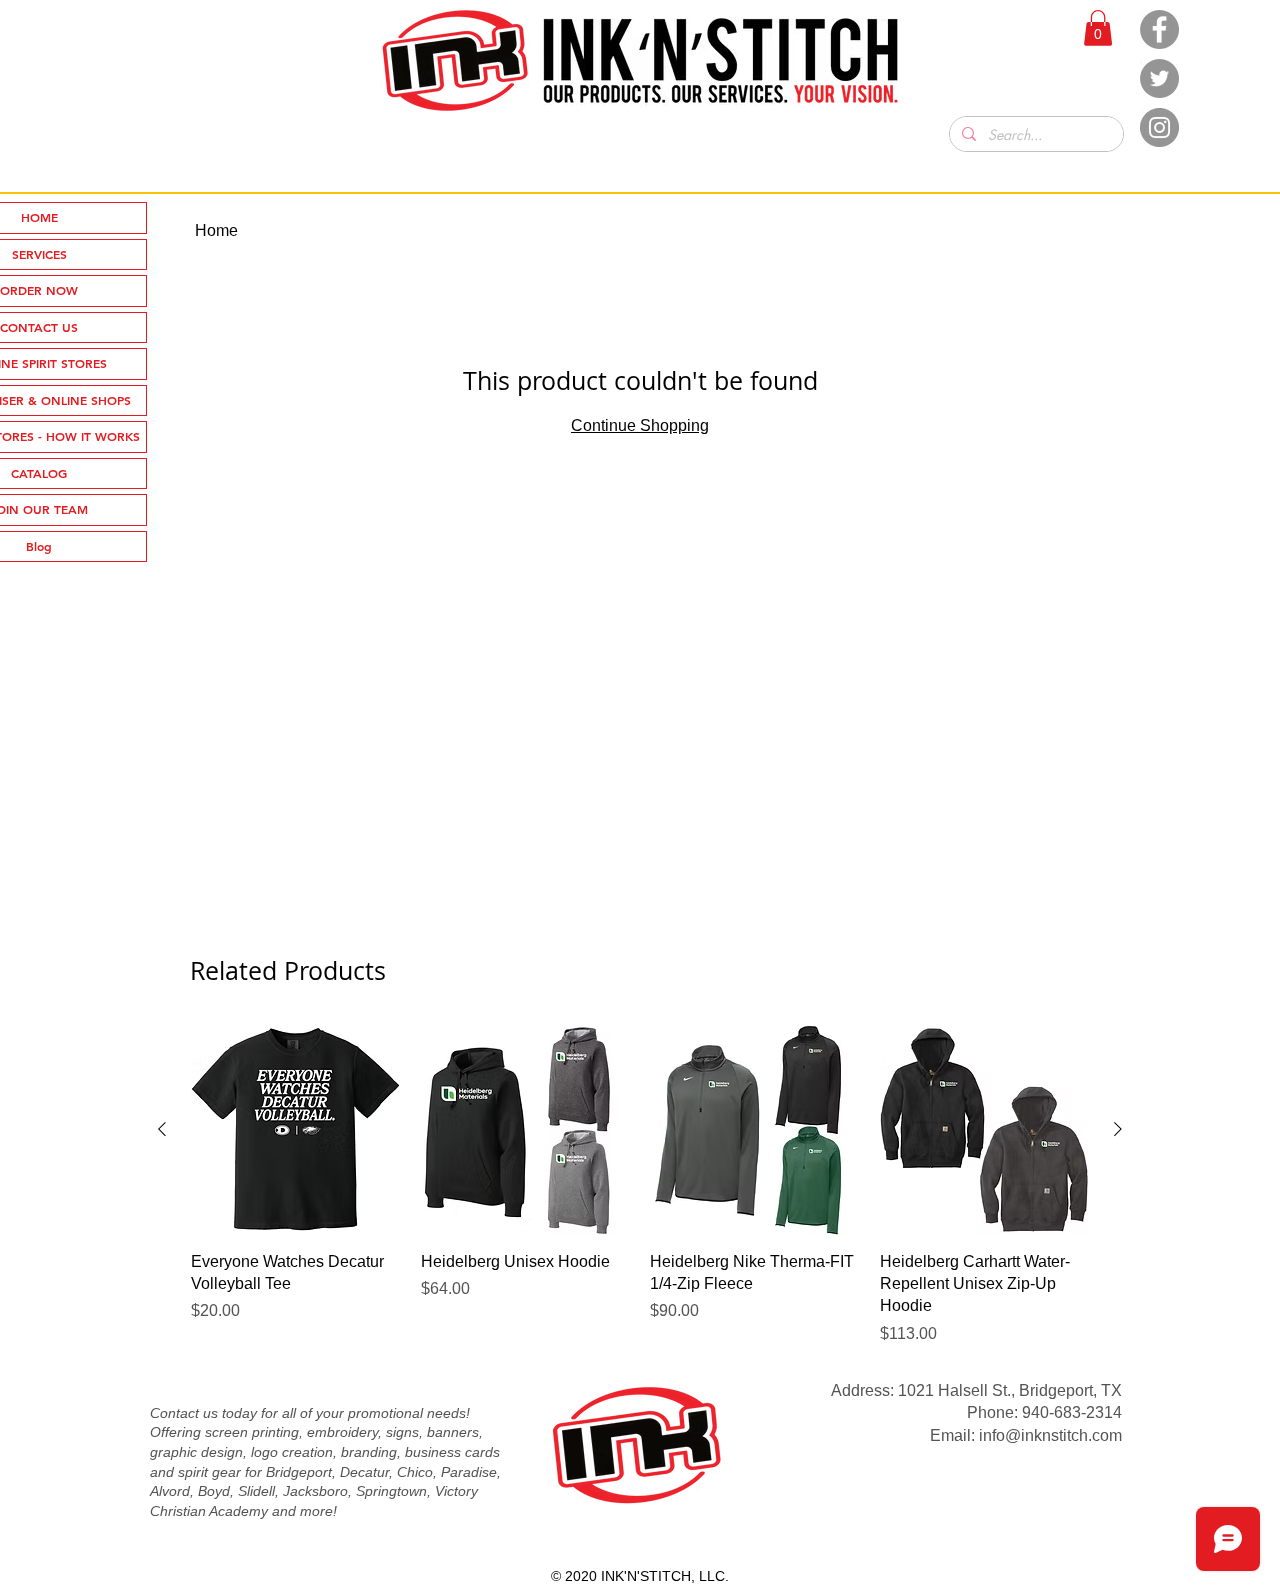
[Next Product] (1118, 1129)
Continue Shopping (640, 425)
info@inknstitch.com (1050, 1435)
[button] (1098, 28)
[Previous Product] (162, 1129)
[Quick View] (296, 1130)
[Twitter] (1159, 78)
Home (216, 230)
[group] (640, 1185)
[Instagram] (1159, 127)
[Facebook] (1159, 29)
